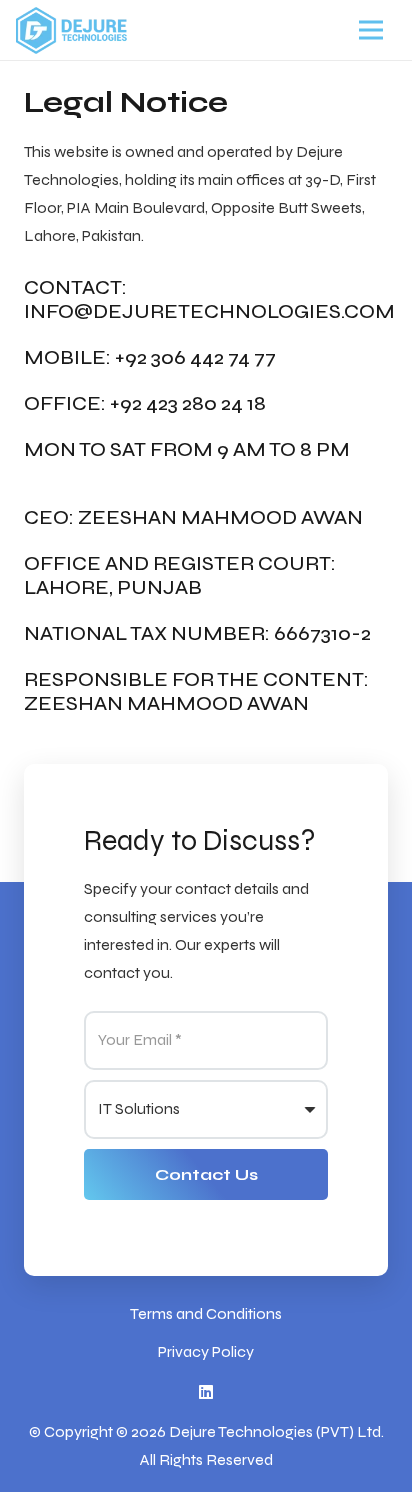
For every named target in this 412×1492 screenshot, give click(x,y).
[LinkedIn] (206, 1392)
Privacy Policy (206, 1351)
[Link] (71, 30)
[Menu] (371, 30)
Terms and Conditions (206, 1313)
